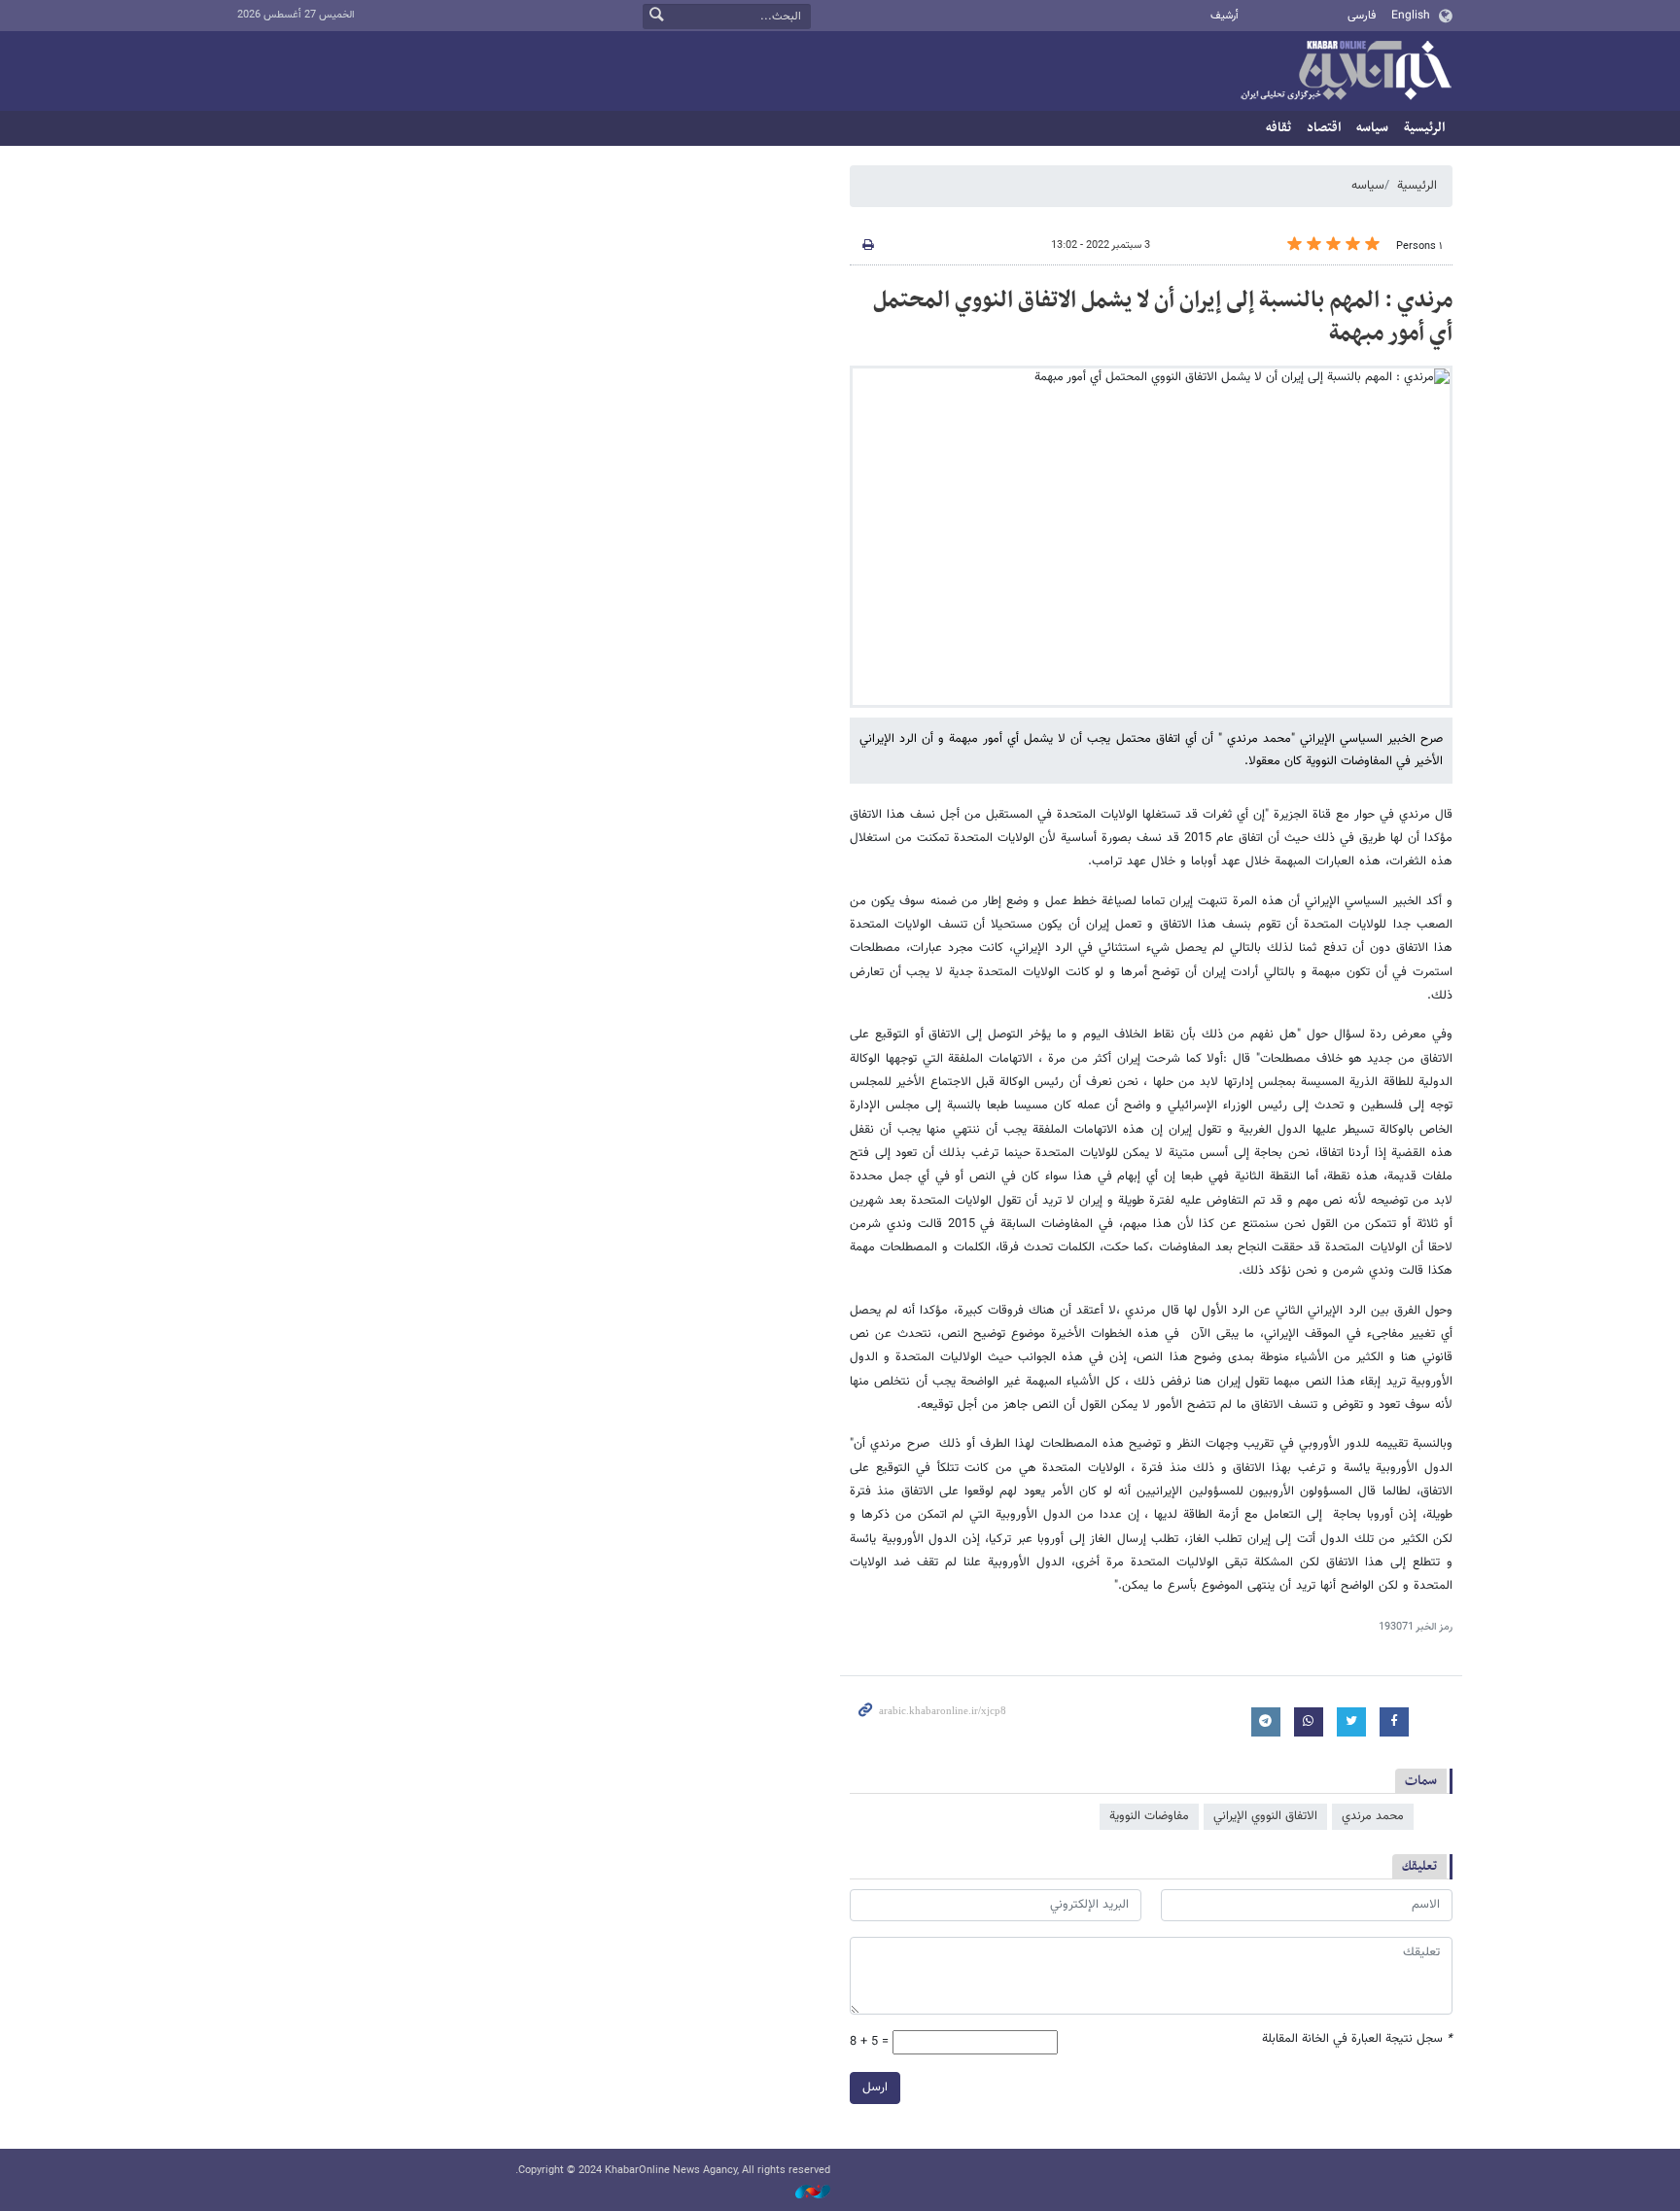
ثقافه (1278, 128)
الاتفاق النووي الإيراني (1265, 1816)
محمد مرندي (1373, 1816)
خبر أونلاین (1346, 72)
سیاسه (1372, 128)
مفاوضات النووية (1149, 1816)
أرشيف (1225, 16)
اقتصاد (1324, 128)
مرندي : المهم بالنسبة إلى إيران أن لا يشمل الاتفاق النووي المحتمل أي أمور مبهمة (1163, 317)
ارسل (875, 2088)
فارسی (1362, 16)
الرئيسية (1424, 128)
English (1411, 16)
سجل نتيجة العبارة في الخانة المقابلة (1357, 2039)
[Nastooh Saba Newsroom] (803, 2193)
